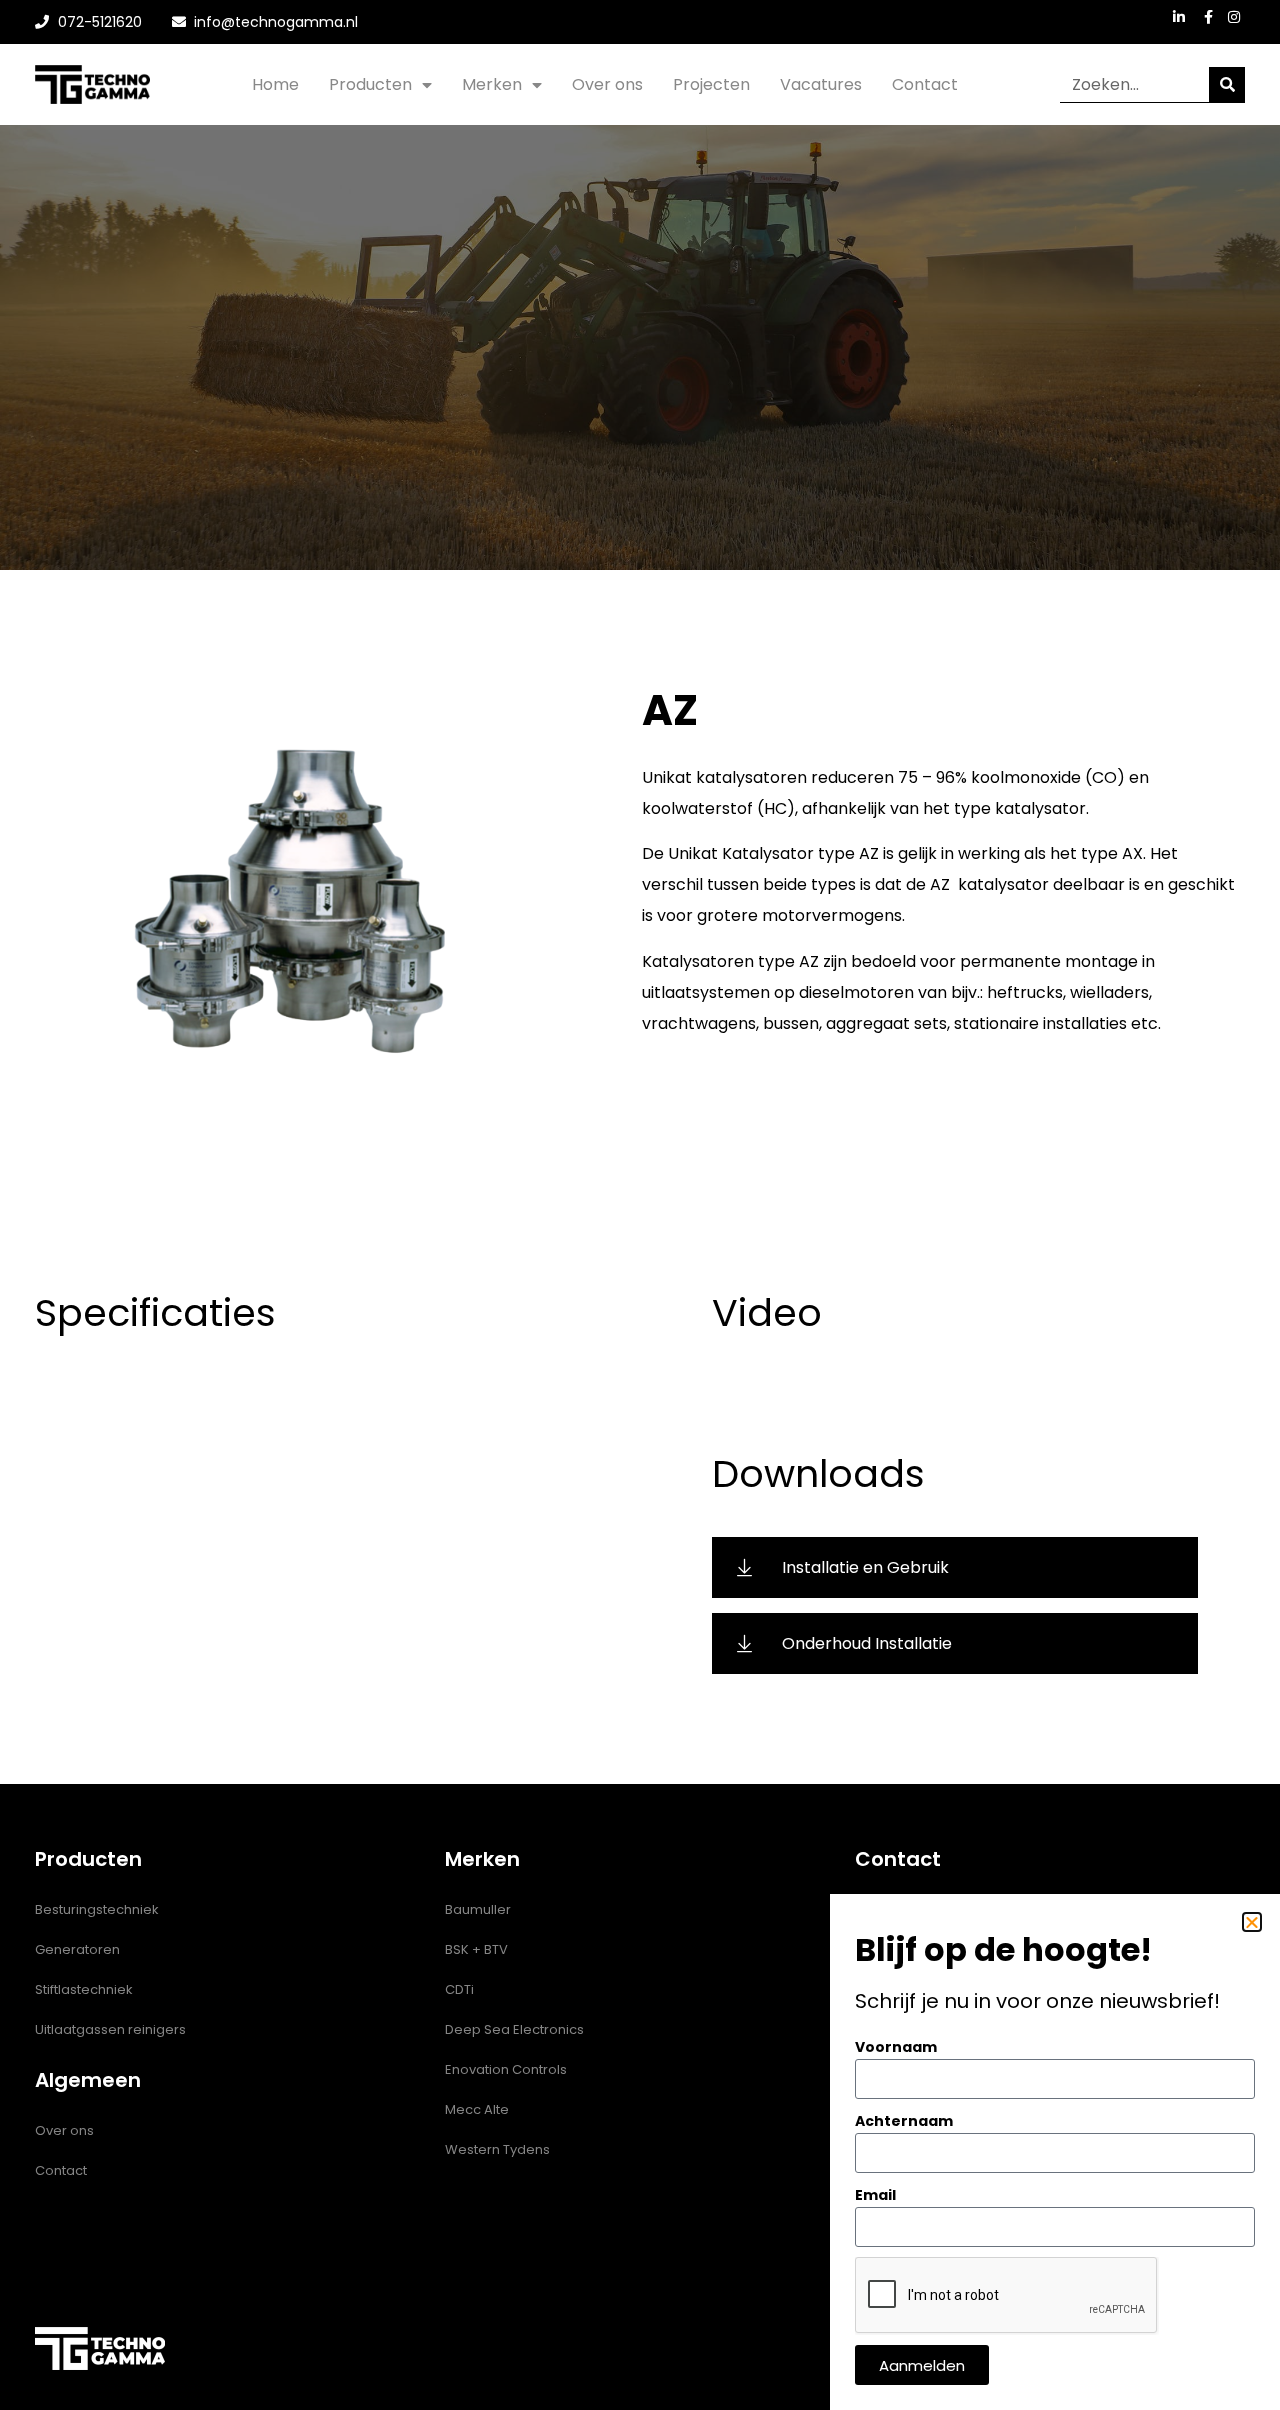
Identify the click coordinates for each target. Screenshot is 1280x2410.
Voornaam (896, 2047)
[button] (1252, 1922)
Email (875, 2195)
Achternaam (904, 2121)
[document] (640, 1205)
